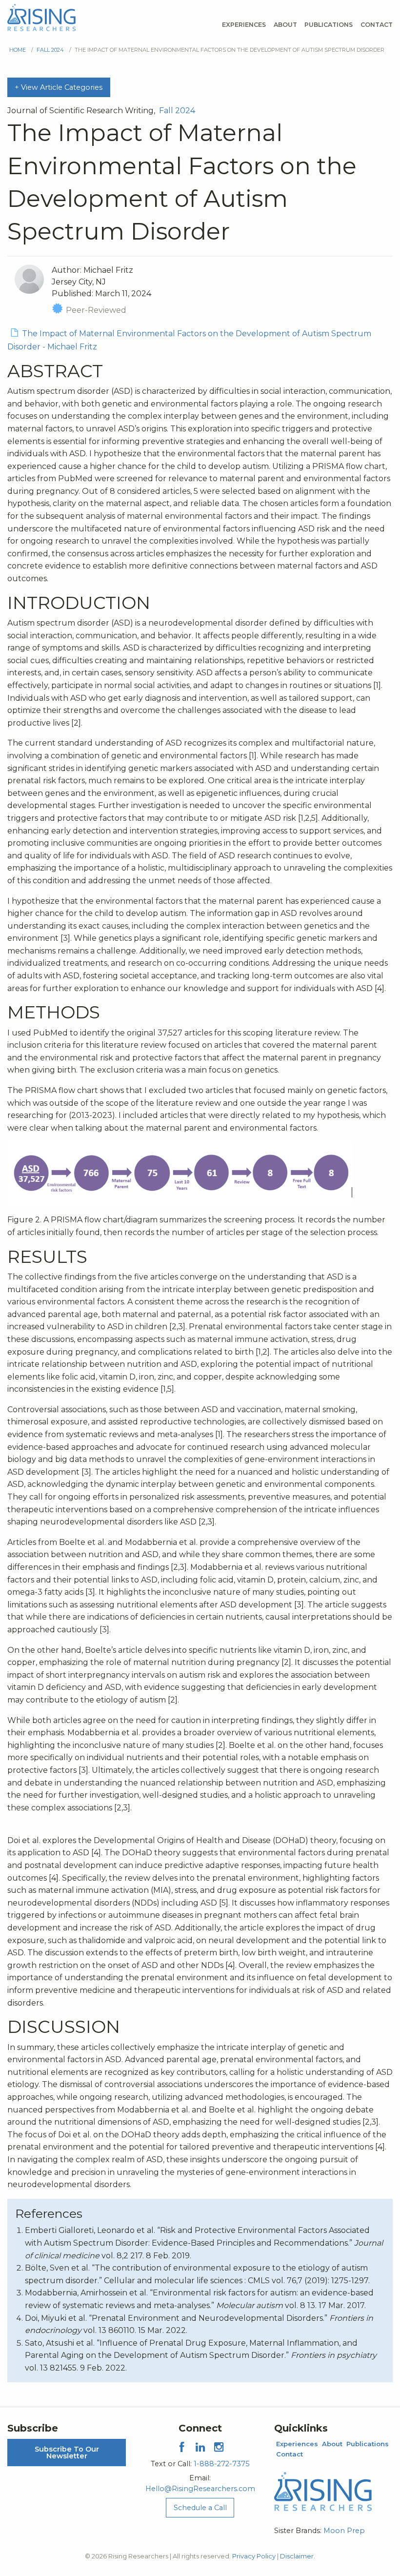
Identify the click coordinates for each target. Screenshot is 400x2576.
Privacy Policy (254, 2556)
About (285, 25)
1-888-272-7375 (221, 2464)
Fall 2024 (50, 50)
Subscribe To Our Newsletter (67, 2453)
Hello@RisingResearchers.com (200, 2489)
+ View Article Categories (59, 87)
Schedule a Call (200, 2508)
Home (18, 50)
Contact (377, 25)
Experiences (244, 25)
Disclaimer (297, 2556)
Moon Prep (344, 2531)
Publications (329, 25)
